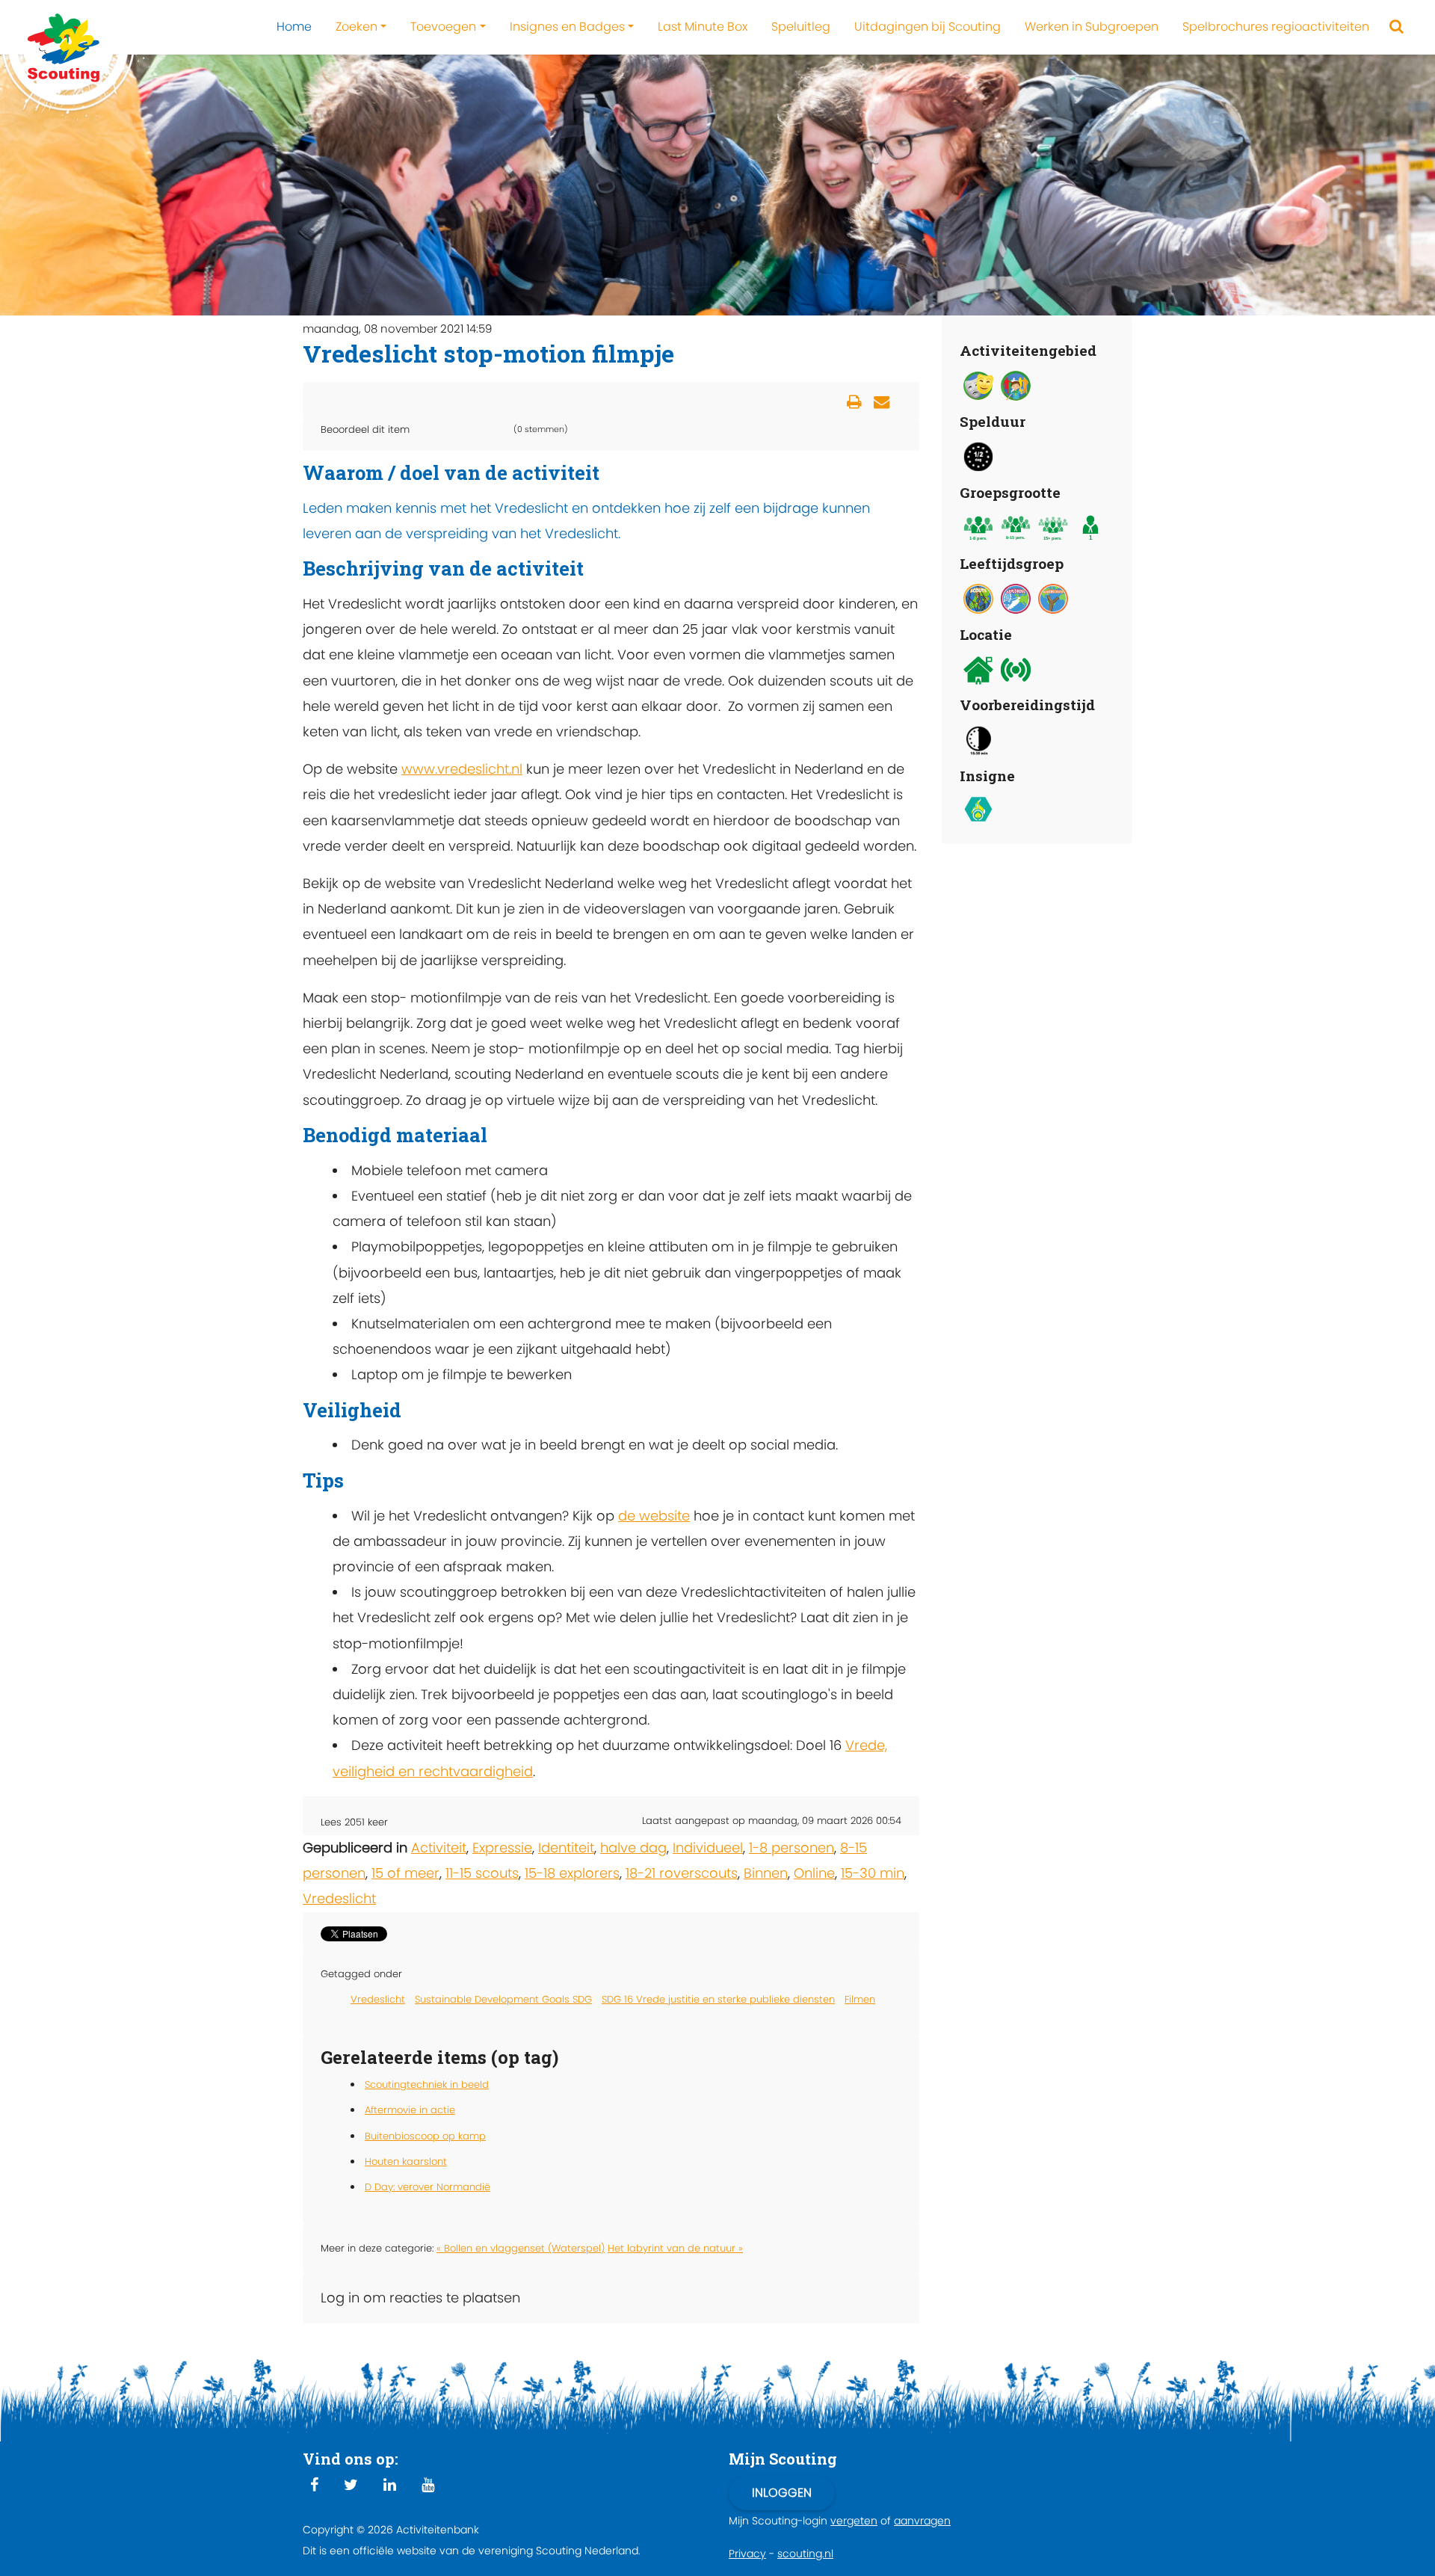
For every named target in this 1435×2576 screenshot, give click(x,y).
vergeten (854, 2521)
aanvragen (922, 2521)
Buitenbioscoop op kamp (425, 2136)
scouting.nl (805, 2554)
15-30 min (873, 1873)
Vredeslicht (339, 1898)
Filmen (860, 1999)
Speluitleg (801, 27)
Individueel (708, 1848)
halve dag (633, 1848)
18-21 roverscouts (682, 1873)
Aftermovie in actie (410, 2110)
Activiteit (439, 1848)
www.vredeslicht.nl (462, 769)
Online (814, 1873)
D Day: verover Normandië (428, 2187)
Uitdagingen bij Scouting (928, 27)
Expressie (502, 1848)
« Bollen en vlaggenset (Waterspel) (521, 2248)
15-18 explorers (572, 1873)
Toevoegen (443, 27)
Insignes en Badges (567, 27)
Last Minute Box (703, 27)
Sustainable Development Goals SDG (503, 1999)
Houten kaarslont (406, 2161)
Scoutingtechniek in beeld (427, 2084)
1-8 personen (791, 1848)
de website (654, 1516)
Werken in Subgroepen (1092, 27)
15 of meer (405, 1873)
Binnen (766, 1873)
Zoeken (357, 27)
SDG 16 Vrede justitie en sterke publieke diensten (718, 1999)
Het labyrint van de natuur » (675, 2248)
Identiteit (566, 1848)
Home (294, 27)
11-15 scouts (482, 1873)
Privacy (747, 2554)
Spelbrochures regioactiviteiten (1276, 27)
